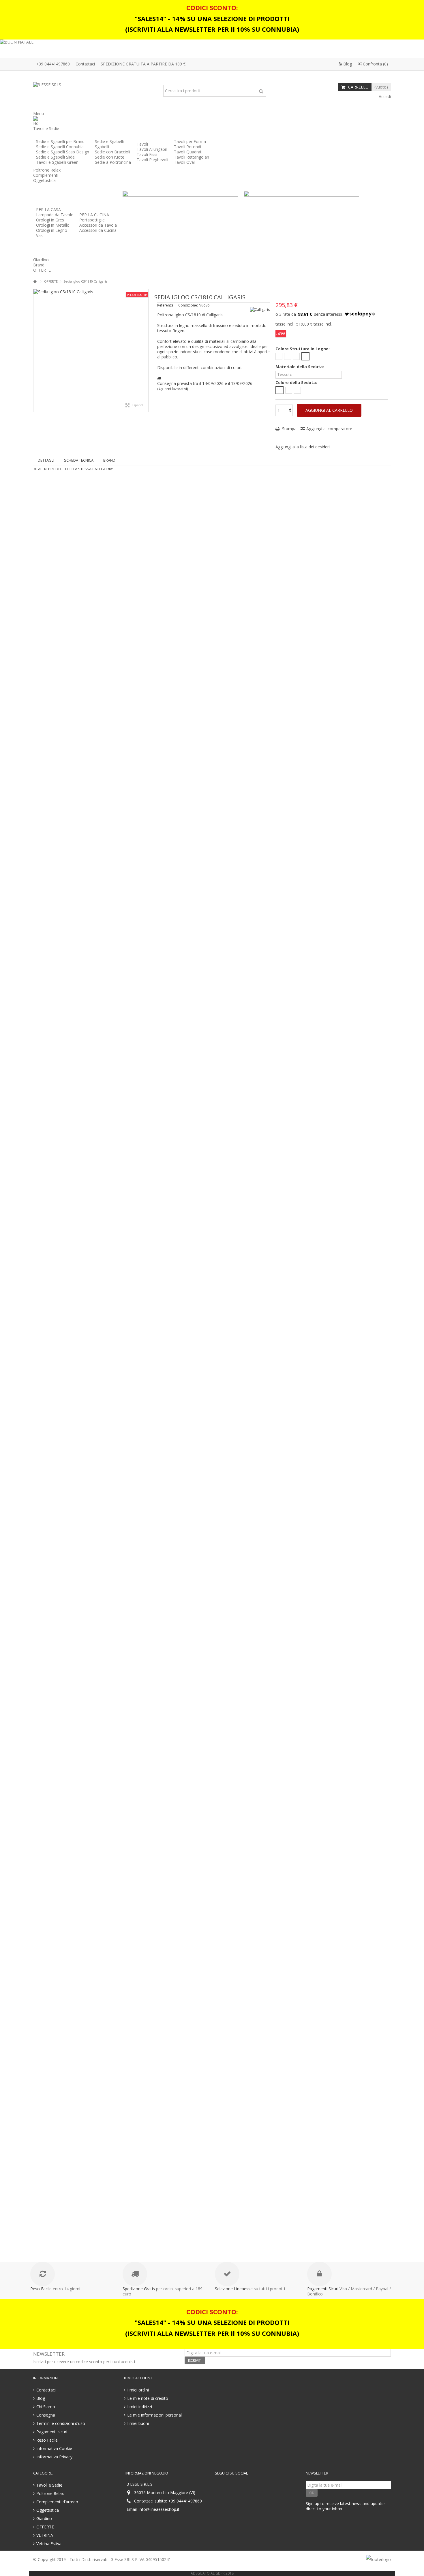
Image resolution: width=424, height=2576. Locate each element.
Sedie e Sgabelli (109, 141)
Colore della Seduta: (297, 383)
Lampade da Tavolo (55, 215)
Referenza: (166, 305)
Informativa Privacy (54, 2457)
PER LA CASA (48, 209)
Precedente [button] (36, 350)
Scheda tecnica (79, 460)
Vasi (40, 235)
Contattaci (85, 64)
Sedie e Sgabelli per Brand (60, 141)
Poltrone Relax (50, 2494)
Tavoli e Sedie (49, 2485)
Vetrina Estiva (49, 2544)
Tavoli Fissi (147, 154)
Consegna (46, 2415)
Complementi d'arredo (57, 2502)
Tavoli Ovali (185, 162)
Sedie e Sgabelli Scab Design (63, 152)
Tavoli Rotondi (187, 147)
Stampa (289, 429)
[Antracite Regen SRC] (297, 390)
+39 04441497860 (53, 64)
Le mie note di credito (148, 2398)
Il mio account (138, 2378)
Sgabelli (102, 147)
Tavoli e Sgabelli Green (57, 162)
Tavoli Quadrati (188, 152)
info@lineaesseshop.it (159, 2509)
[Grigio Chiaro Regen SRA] (279, 390)
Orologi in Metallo (53, 225)
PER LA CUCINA (94, 215)
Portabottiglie (92, 220)
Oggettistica (48, 2510)
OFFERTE (45, 2527)
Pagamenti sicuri (52, 2432)
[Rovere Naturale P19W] (279, 356)
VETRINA (45, 2535)
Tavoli (142, 144)
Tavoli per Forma (190, 141)
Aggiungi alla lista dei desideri (303, 447)
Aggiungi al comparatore (329, 429)
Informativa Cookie (54, 2449)
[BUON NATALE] (212, 49)
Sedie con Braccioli (112, 152)
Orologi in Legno (52, 230)
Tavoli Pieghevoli (152, 160)
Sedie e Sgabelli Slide (55, 157)
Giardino (44, 2519)
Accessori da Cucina (98, 230)
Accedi (384, 96)
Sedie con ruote (110, 157)
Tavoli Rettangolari (192, 157)
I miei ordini (138, 2390)
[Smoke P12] (296, 356)
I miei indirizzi (140, 2407)
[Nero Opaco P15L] (305, 356)
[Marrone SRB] (289, 390)
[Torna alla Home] (35, 282)
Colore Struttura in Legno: (303, 349)
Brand (109, 460)
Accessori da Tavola (98, 225)
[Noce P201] (288, 356)
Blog (347, 64)
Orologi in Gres (50, 220)
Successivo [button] (145, 350)
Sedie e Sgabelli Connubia (60, 147)
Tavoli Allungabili (152, 149)
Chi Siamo (46, 2407)
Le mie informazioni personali (155, 2415)
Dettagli (46, 460)
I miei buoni (138, 2423)
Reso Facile (47, 2440)
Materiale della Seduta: (300, 367)
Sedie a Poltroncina (113, 162)
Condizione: (188, 305)
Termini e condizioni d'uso (61, 2423)
